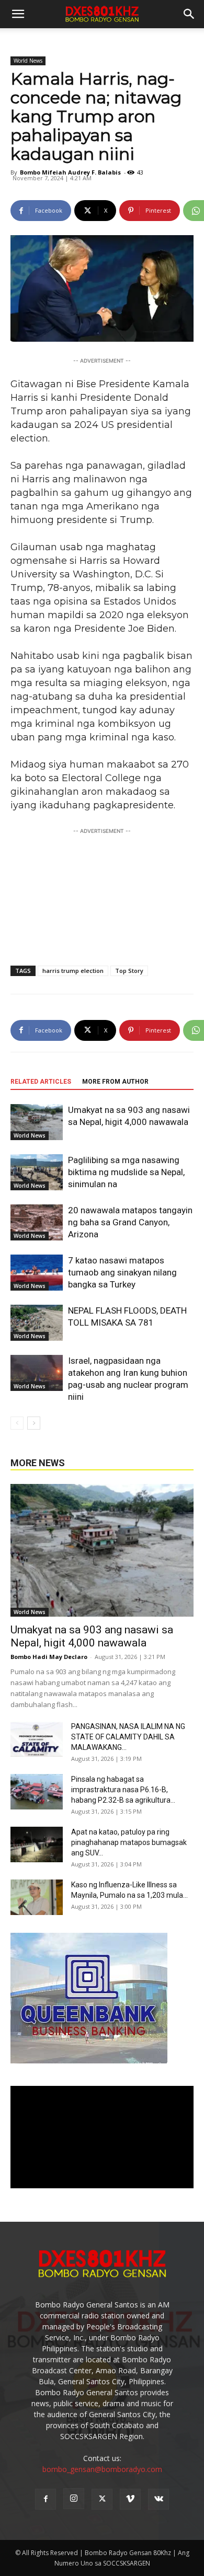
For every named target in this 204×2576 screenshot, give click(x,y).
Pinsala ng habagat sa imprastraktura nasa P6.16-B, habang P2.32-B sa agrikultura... (123, 1790)
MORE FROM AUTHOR (115, 1082)
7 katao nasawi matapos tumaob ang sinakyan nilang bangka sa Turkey (122, 1272)
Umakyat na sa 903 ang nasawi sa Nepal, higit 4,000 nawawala (92, 1636)
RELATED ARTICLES (41, 1082)
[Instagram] (74, 2499)
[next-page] (34, 1423)
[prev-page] (17, 1423)
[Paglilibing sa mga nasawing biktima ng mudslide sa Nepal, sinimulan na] (37, 1172)
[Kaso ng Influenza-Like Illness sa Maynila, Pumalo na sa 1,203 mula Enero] (37, 1898)
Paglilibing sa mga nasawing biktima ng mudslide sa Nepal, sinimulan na (126, 1172)
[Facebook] (46, 2499)
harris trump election (73, 971)
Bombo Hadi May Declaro (49, 1657)
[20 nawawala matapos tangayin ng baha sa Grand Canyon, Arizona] (37, 1222)
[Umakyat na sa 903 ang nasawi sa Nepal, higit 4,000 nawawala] (37, 1122)
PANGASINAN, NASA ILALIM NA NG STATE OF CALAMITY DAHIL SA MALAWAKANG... (128, 1737)
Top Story (129, 971)
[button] (189, 14)
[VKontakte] (158, 2499)
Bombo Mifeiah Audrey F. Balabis (70, 172)
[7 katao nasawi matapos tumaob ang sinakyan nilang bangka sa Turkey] (37, 1273)
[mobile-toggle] (18, 14)
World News (28, 61)
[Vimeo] (130, 2499)
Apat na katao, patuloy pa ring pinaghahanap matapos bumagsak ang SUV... (129, 1842)
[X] (102, 2499)
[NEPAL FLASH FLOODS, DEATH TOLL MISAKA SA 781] (37, 1323)
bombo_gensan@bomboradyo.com (102, 2469)
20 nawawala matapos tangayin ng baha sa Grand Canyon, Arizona (130, 1222)
